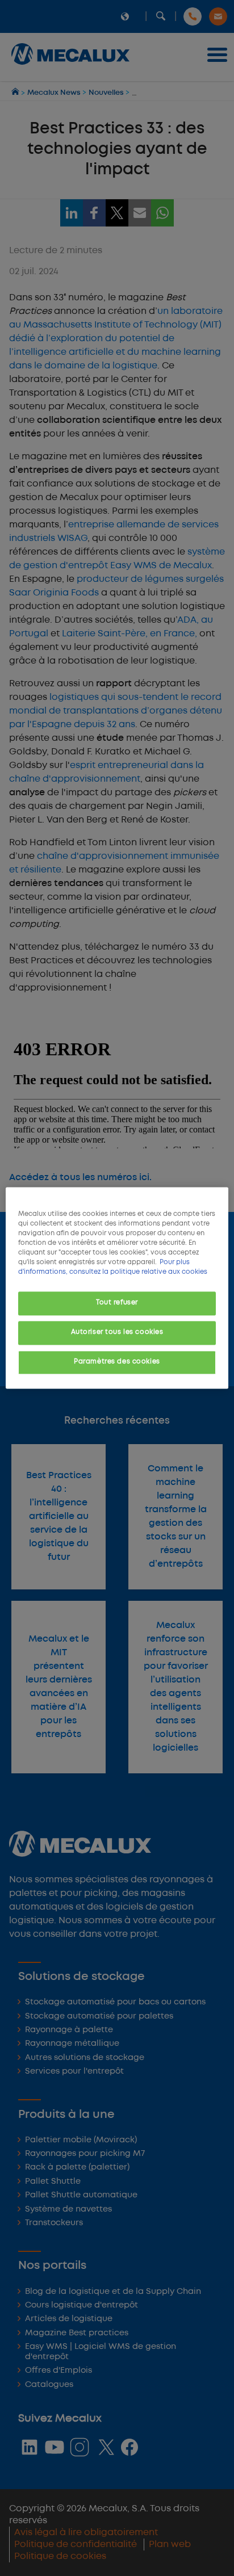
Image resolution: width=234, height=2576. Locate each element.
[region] (117, 1288)
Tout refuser (117, 1303)
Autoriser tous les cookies (117, 1333)
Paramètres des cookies (117, 1362)
